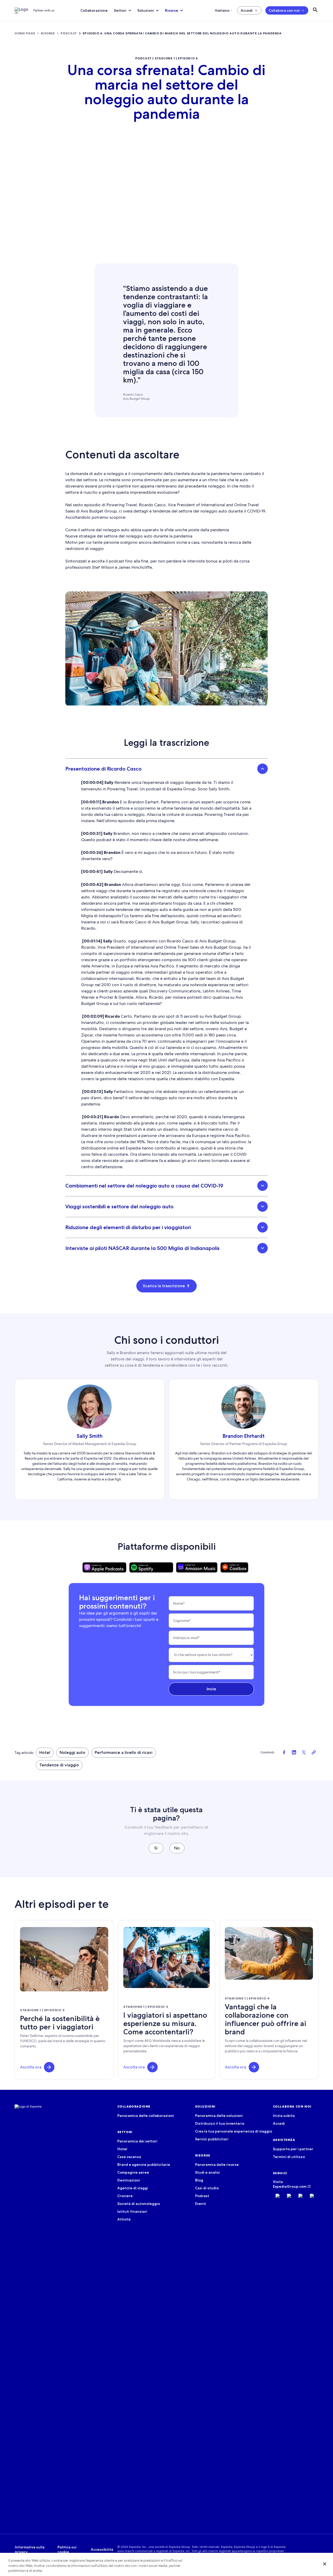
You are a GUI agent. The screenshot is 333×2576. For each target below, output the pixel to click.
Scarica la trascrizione (164, 1286)
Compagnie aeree (133, 2172)
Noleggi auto (72, 1752)
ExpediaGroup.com (290, 2186)
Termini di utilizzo (289, 2157)
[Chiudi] (325, 2564)
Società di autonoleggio (139, 2204)
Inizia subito (284, 2116)
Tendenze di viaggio (59, 1765)
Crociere (125, 2196)
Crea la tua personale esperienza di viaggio (234, 2131)
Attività (124, 2219)
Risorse (172, 10)
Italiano (222, 10)
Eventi (201, 2204)
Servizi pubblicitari (212, 2139)
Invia (211, 1689)
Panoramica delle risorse (217, 2165)
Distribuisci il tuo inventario (220, 2123)
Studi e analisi (207, 2172)
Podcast (202, 2196)
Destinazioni (129, 2180)
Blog (199, 2180)
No (177, 1848)
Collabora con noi (284, 10)
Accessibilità (102, 2549)
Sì (156, 1848)
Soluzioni (146, 10)
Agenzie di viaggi (133, 2188)
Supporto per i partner (293, 2149)
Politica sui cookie (67, 2549)
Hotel (45, 1752)
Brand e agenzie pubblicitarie (144, 2165)
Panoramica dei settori (137, 2141)
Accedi (247, 10)
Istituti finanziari (132, 2211)
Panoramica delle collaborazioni (146, 2116)
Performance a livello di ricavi (124, 1752)
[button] (49, 2067)
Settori (120, 10)
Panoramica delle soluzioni (219, 2116)
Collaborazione (94, 10)
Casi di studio (207, 2188)
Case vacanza (129, 2157)
